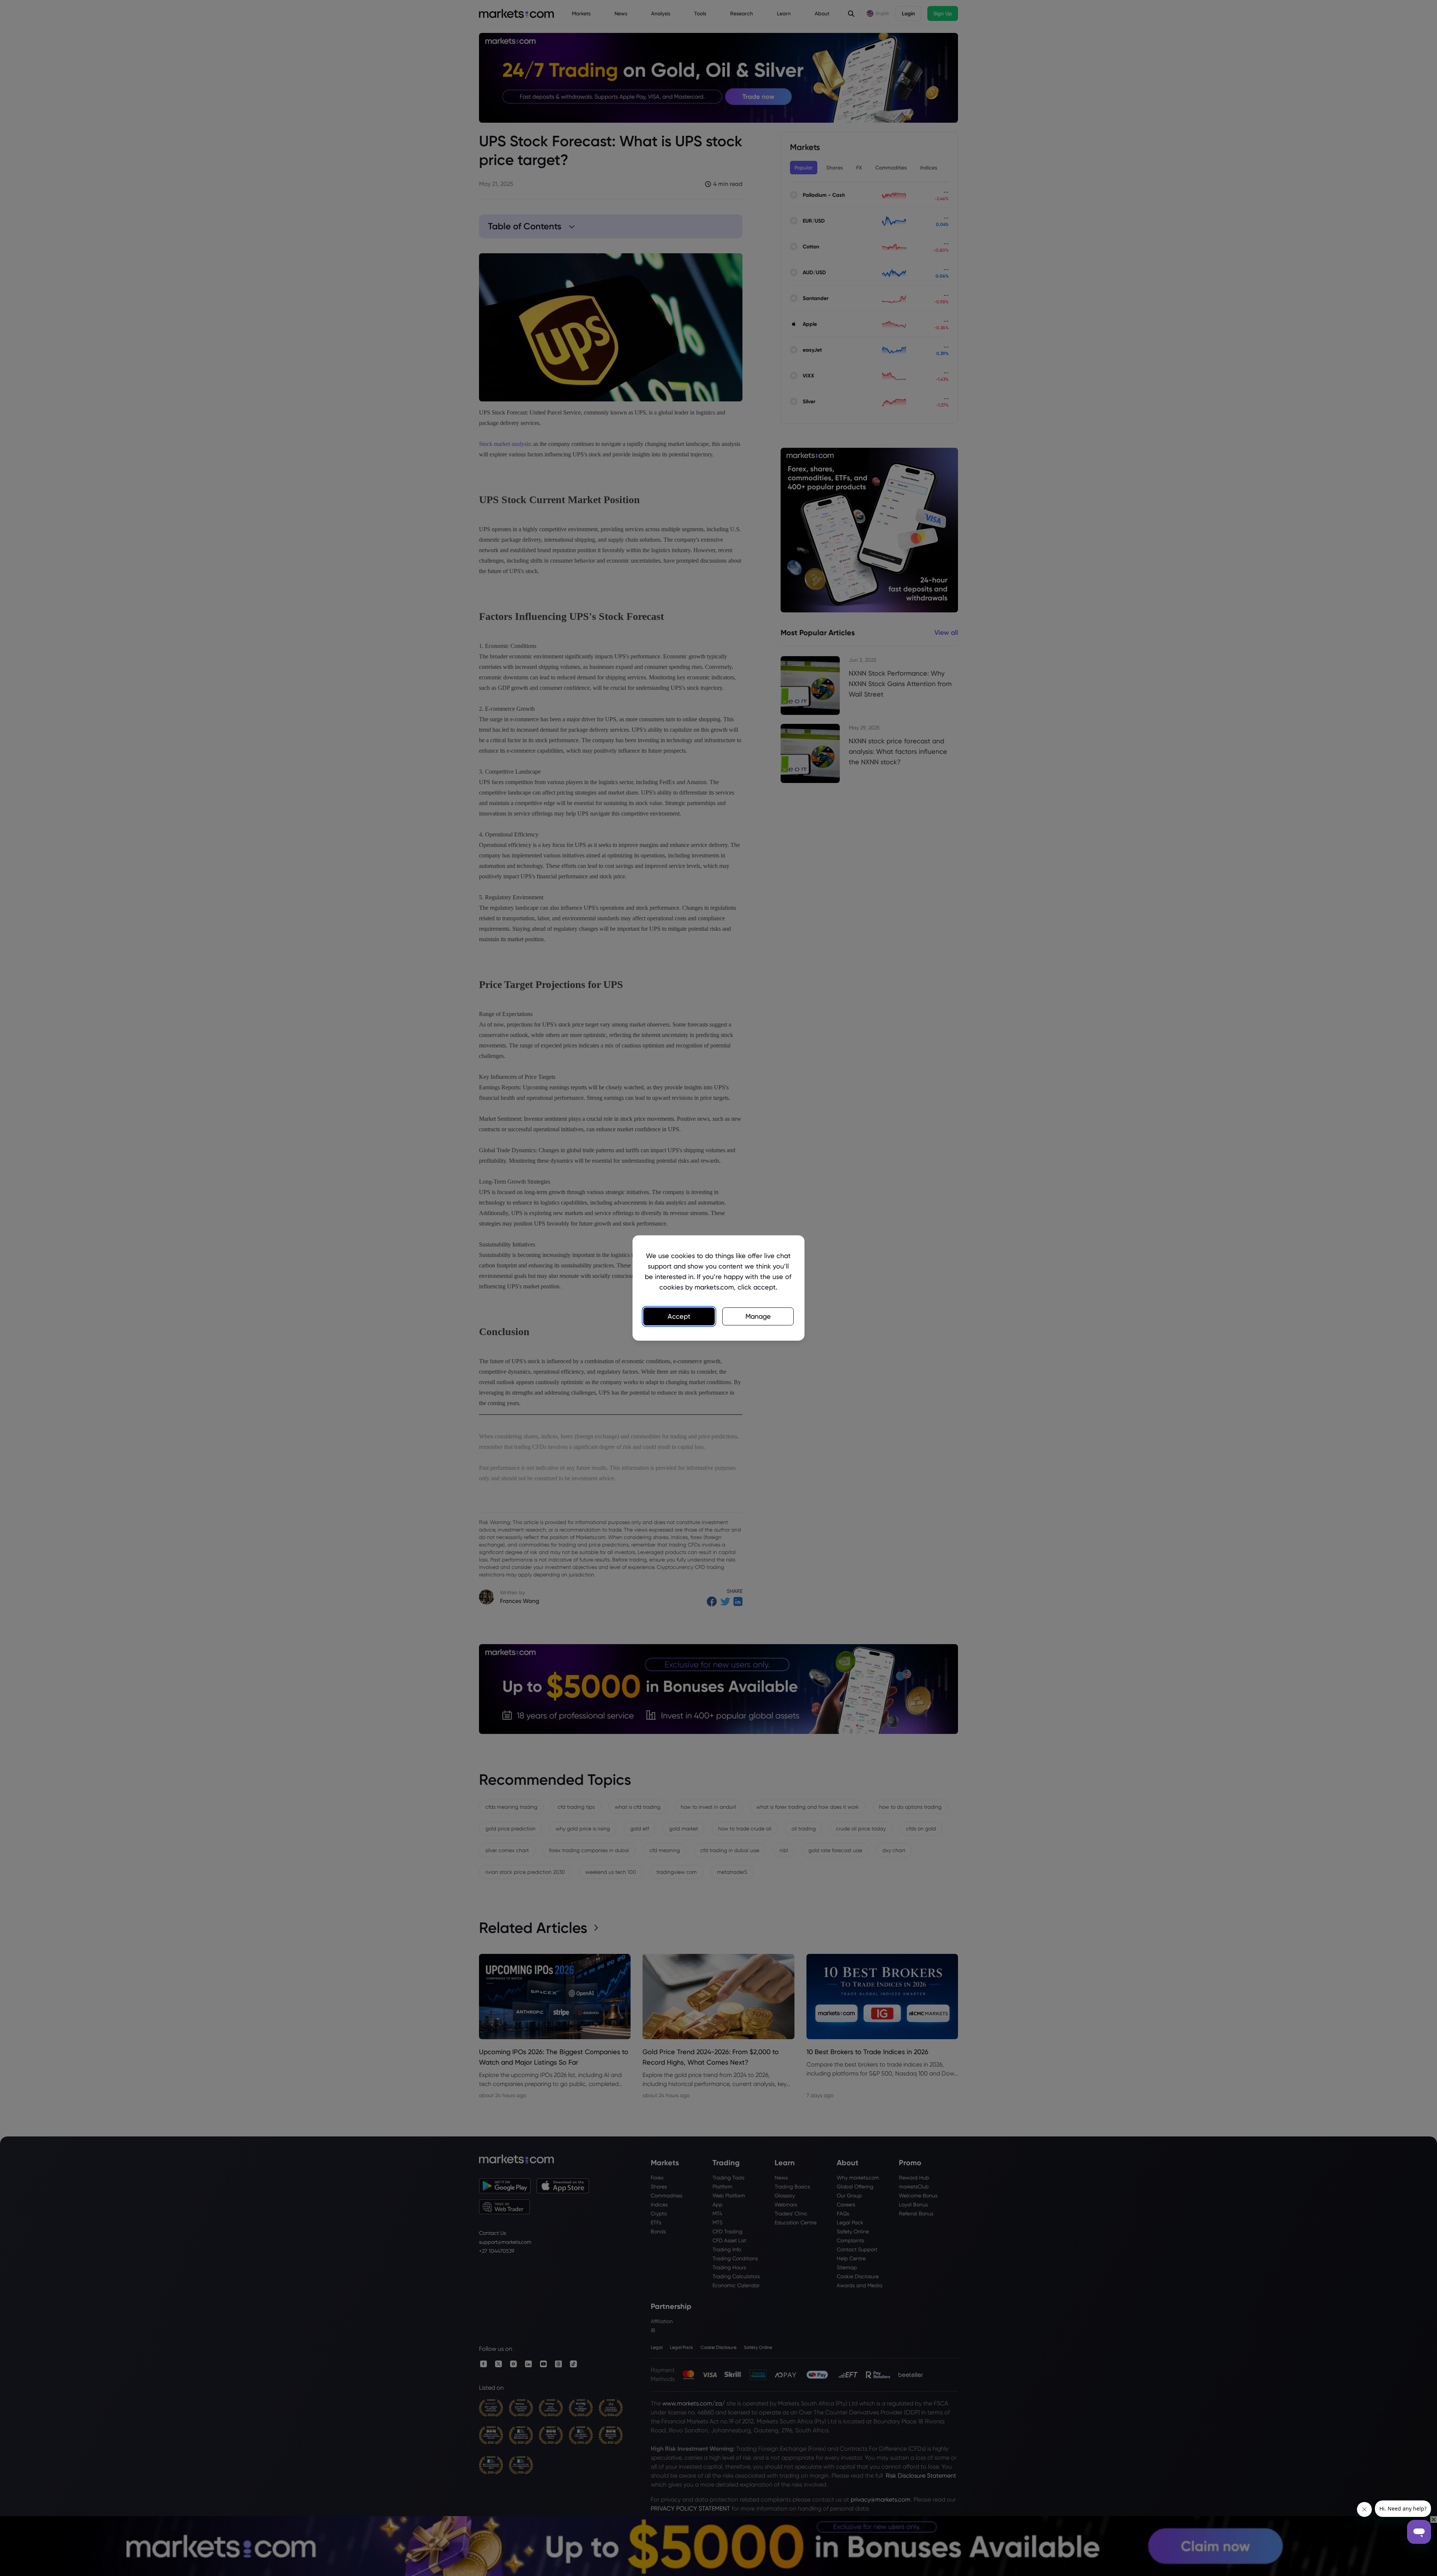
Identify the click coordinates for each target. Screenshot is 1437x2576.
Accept (679, 1316)
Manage (758, 1316)
